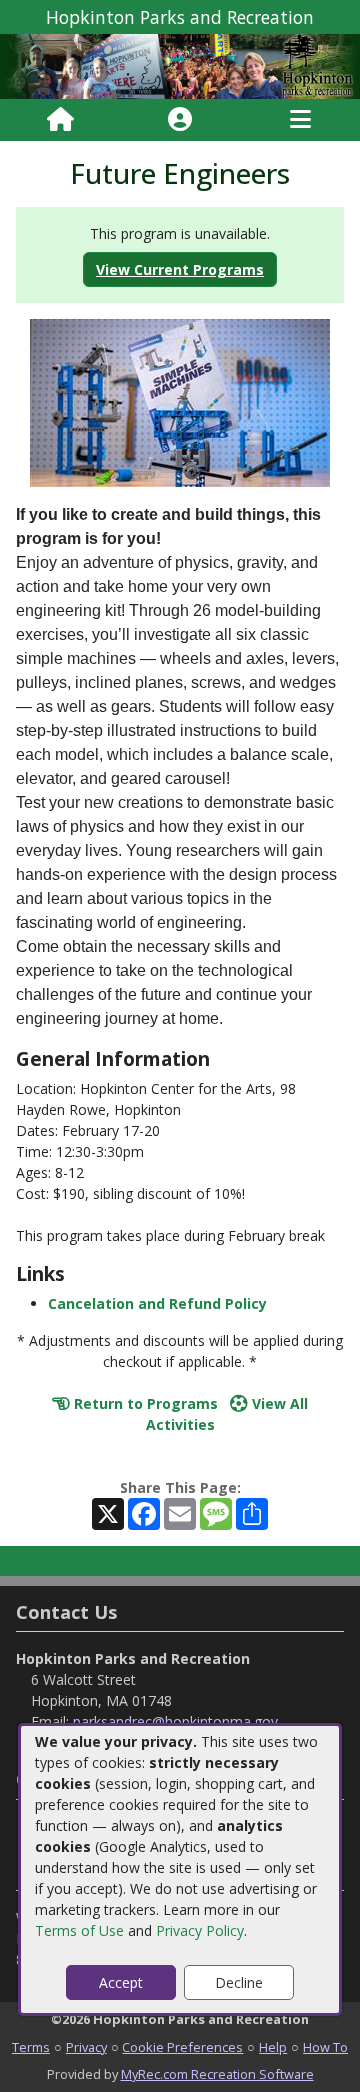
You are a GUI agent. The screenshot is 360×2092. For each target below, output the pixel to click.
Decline (239, 1982)
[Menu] (300, 120)
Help (273, 2047)
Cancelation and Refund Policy (157, 1303)
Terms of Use (79, 1930)
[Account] (180, 120)
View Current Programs (180, 269)
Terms (31, 2047)
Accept (121, 1982)
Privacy (86, 2047)
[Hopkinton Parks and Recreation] (180, 64)
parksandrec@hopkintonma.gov (175, 1721)
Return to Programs (144, 1403)
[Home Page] (60, 120)
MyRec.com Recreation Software (217, 2074)
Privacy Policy (200, 1930)
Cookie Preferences (182, 2047)
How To (325, 2047)
